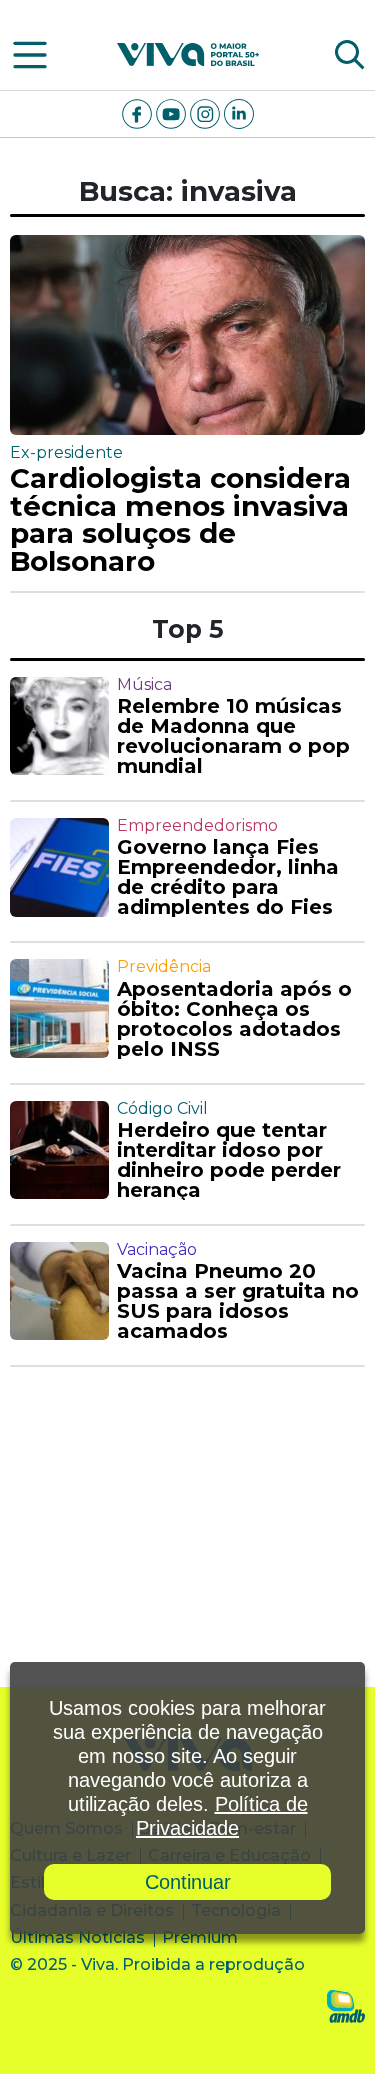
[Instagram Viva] (207, 112)
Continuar (188, 1882)
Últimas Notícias (77, 1937)
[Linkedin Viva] (239, 112)
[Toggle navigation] (30, 55)
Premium (200, 1937)
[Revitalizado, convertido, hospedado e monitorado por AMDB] (346, 2005)
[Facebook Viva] (139, 112)
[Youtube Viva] (173, 112)
